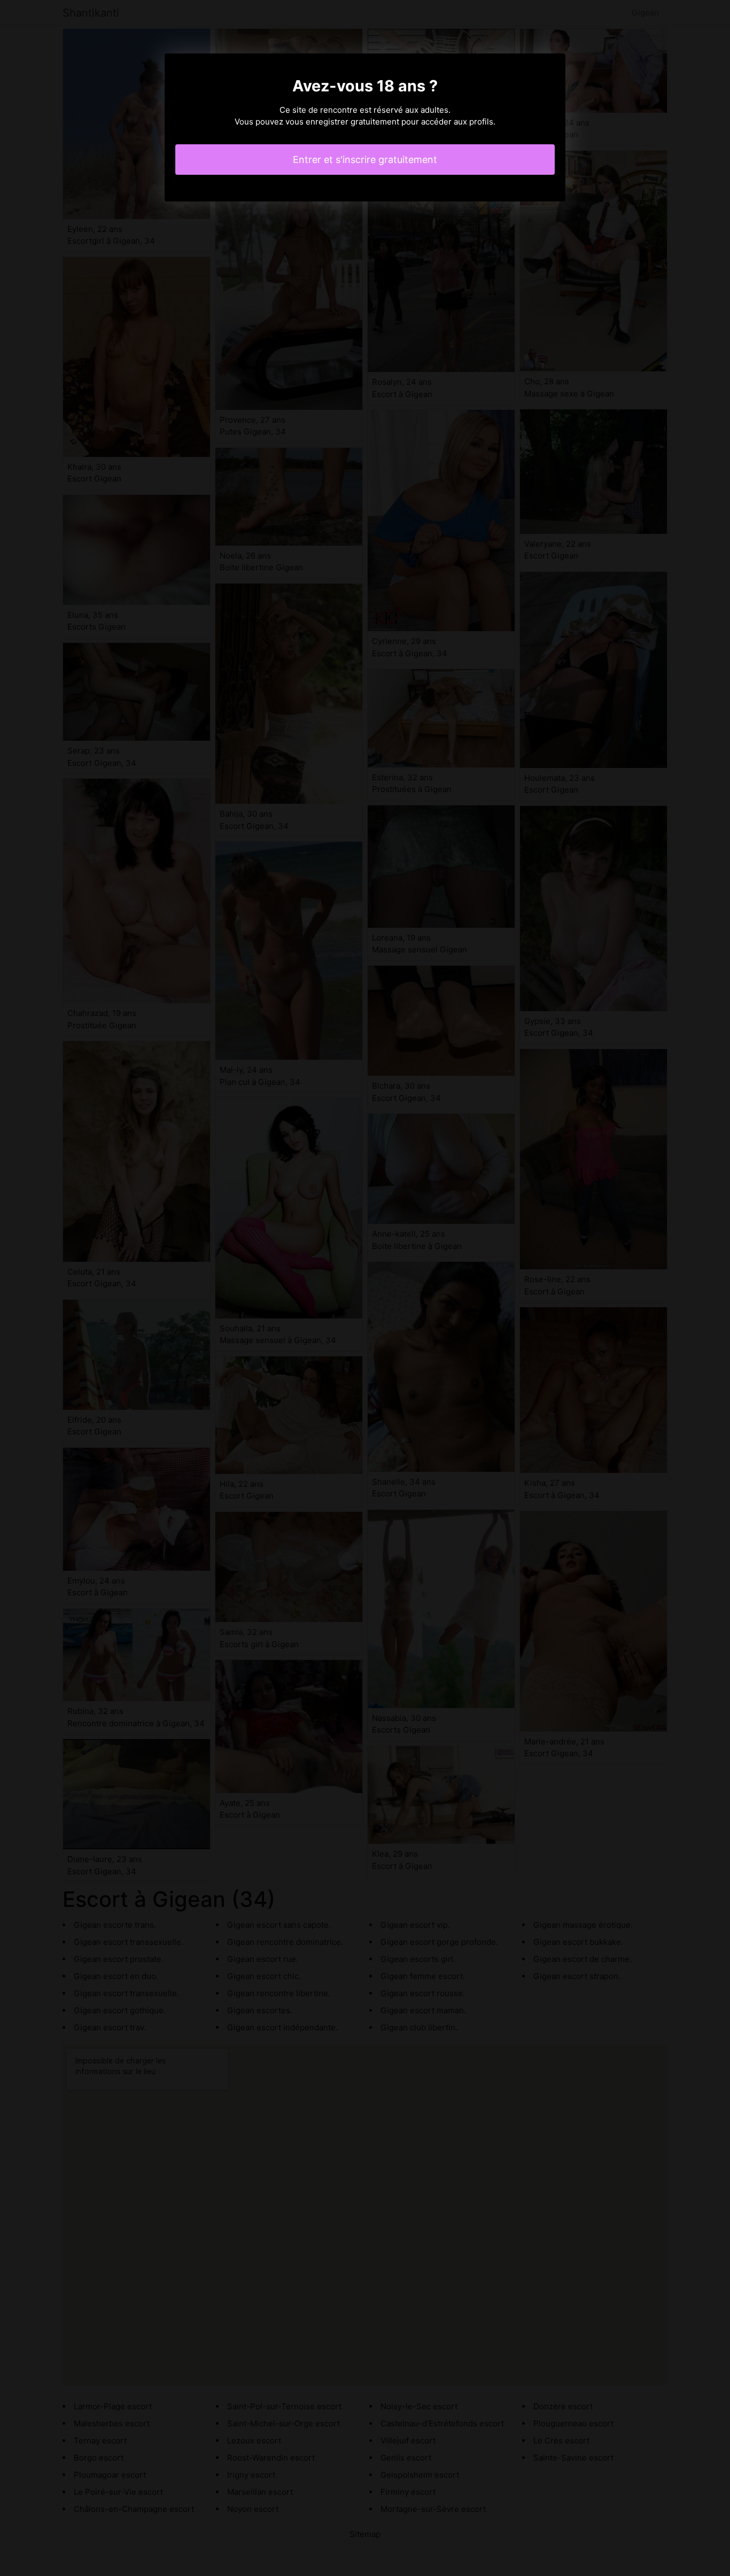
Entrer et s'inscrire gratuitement (365, 160)
